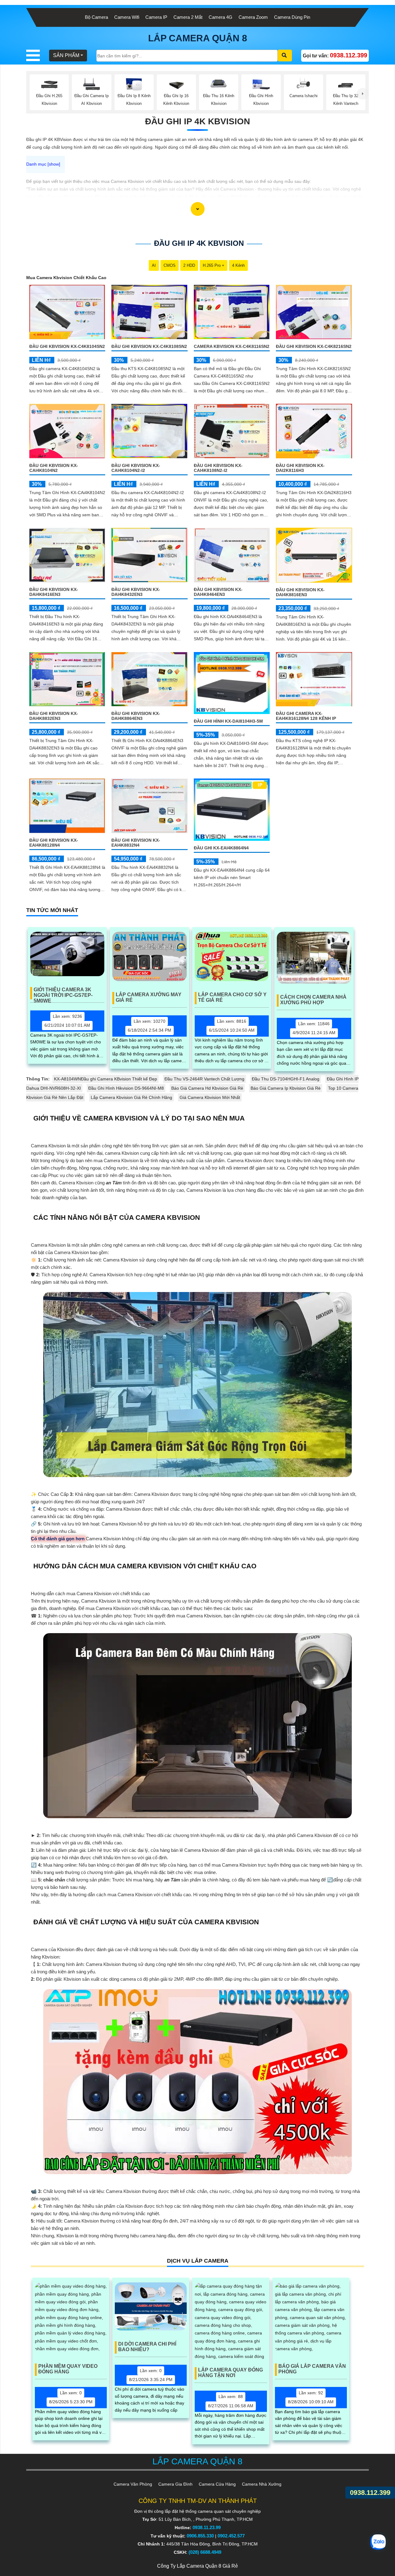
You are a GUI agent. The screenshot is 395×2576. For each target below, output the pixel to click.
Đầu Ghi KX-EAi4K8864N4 (221, 848)
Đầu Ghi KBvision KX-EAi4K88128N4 (54, 843)
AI (154, 265)
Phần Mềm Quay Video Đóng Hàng (68, 2369)
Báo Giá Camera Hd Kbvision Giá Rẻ (207, 1088)
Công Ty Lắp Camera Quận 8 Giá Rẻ (197, 2566)
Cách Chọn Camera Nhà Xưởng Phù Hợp (313, 1000)
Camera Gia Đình (175, 2484)
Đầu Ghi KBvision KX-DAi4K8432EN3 (136, 592)
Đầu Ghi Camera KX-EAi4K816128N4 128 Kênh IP (306, 716)
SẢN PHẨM (66, 55)
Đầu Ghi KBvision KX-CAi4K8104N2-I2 (136, 468)
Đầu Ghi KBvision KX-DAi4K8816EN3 (300, 592)
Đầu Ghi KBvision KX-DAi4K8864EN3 (136, 716)
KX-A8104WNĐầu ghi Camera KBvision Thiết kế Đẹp (106, 1079)
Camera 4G (220, 17)
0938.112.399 (370, 2493)
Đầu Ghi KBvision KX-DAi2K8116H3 (300, 468)
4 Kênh (238, 265)
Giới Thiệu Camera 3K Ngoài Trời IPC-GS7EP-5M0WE (63, 993)
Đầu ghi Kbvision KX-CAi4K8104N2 (54, 468)
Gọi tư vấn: (335, 55)
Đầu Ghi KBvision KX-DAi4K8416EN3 (54, 592)
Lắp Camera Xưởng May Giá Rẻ (149, 997)
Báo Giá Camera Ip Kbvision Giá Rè (286, 1088)
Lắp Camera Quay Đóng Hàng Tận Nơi (231, 2373)
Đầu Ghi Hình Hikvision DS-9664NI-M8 (126, 1088)
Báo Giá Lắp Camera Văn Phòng (312, 2369)
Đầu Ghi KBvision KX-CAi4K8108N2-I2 (218, 468)
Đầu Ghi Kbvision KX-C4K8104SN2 (67, 346)
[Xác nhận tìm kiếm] (285, 56)
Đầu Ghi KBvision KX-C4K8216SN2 (314, 346)
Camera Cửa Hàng (217, 2484)
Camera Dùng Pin (292, 17)
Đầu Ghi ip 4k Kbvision (197, 121)
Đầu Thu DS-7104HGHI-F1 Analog (286, 1079)
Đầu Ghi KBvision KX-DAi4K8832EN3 (54, 716)
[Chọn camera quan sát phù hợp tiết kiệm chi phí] (363, 94)
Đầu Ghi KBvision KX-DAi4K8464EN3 (218, 592)
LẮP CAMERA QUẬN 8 (198, 38)
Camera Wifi (127, 17)
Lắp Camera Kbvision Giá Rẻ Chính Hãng (131, 1097)
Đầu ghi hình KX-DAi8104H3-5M (228, 721)
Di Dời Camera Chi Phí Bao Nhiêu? (147, 2347)
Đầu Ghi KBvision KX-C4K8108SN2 (149, 346)
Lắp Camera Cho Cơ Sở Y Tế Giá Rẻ (232, 997)
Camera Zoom (253, 17)
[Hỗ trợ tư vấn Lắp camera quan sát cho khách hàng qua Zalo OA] (378, 2542)
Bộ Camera (96, 17)
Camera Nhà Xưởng (262, 2484)
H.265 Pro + (214, 265)
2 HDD (189, 265)
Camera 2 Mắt (188, 17)
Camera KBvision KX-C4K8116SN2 (232, 346)
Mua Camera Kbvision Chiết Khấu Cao (66, 278)
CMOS (170, 265)
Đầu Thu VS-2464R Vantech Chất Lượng (204, 1079)
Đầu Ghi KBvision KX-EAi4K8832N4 (136, 843)
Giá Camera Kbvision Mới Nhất (210, 1097)
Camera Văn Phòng (133, 2484)
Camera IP (156, 17)
